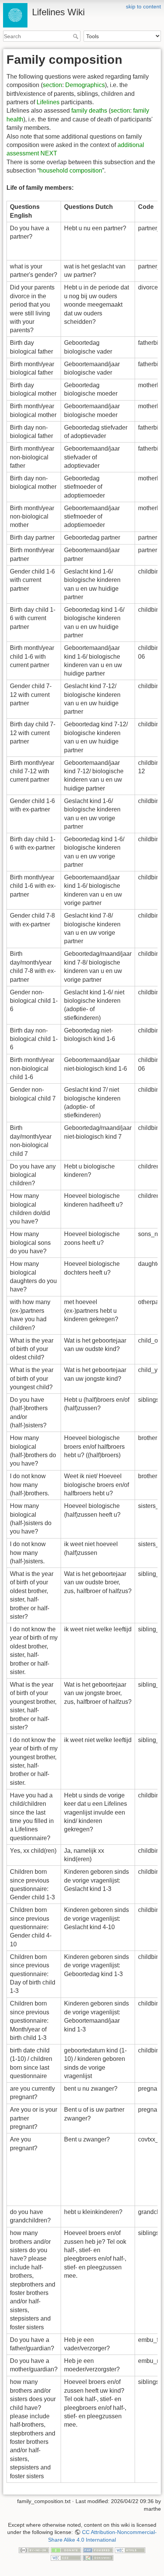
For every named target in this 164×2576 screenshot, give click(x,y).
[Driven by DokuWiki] (98, 2557)
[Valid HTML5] (130, 2550)
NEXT (49, 153)
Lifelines (48, 102)
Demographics (85, 85)
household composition (71, 170)
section (52, 85)
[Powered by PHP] (98, 2550)
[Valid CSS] (66, 2557)
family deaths (89, 111)
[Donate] (66, 2550)
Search (76, 36)
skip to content (143, 6)
